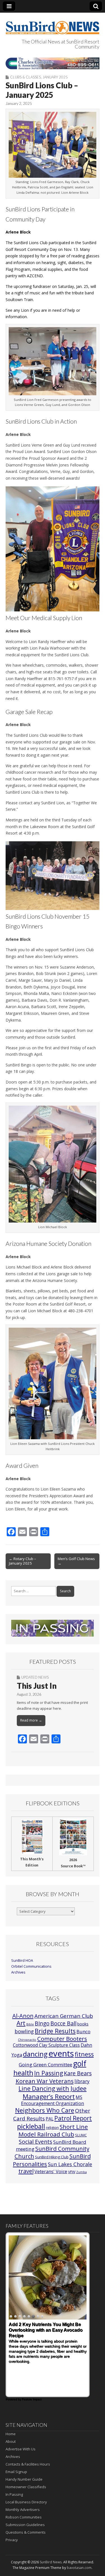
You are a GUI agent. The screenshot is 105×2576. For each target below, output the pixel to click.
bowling (24, 2031)
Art (21, 2023)
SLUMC (81, 2135)
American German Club (64, 2016)
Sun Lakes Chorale (70, 2164)
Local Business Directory (26, 2502)
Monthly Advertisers (23, 2510)
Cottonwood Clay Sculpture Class (46, 2045)
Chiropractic (27, 2040)
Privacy (12, 2540)
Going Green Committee (46, 2065)
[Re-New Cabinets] (53, 63)
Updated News (35, 1677)
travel (26, 2171)
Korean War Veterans (45, 2081)
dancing (35, 2054)
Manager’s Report (49, 2096)
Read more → (31, 1720)
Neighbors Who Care (45, 2110)
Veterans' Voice (51, 2171)
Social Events (36, 2142)
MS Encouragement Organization (53, 2100)
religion (52, 2127)
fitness (84, 2054)
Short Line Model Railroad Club (53, 2130)
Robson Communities (24, 2517)
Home (11, 2434)
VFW (72, 2172)
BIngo (42, 2023)
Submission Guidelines (25, 2525)
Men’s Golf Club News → (76, 1561)
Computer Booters (62, 2039)
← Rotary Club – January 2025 (23, 1561)
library (82, 2081)
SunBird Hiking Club (52, 2157)
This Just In (37, 1686)
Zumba (81, 2172)
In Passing (49, 2073)
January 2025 (55, 77)
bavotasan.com (79, 2568)
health (23, 2073)
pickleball (31, 2126)
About (11, 2441)
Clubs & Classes (25, 77)
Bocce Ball (63, 2023)
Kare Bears (78, 2073)
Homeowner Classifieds (26, 2487)
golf (80, 2064)
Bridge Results (55, 2031)
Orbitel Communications (31, 1966)
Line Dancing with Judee (53, 2088)
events (61, 2053)
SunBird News (51, 2562)
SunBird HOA (22, 1961)
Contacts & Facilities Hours (28, 2464)
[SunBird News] (53, 24)
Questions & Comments (26, 2532)
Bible (30, 2024)
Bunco (83, 2031)
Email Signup (16, 2472)
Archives (18, 1972)
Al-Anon (23, 2016)
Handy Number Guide (24, 2479)
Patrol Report (73, 2118)
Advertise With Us (21, 2449)
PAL (50, 2119)
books (83, 2024)
